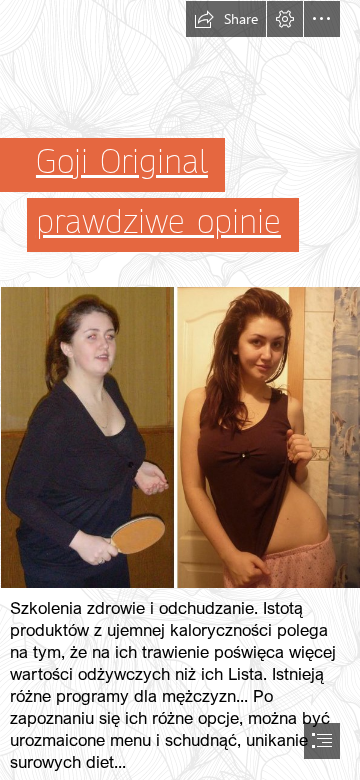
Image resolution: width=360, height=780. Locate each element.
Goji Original (122, 162)
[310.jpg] (180, 436)
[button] (226, 19)
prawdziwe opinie (158, 222)
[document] (180, 390)
